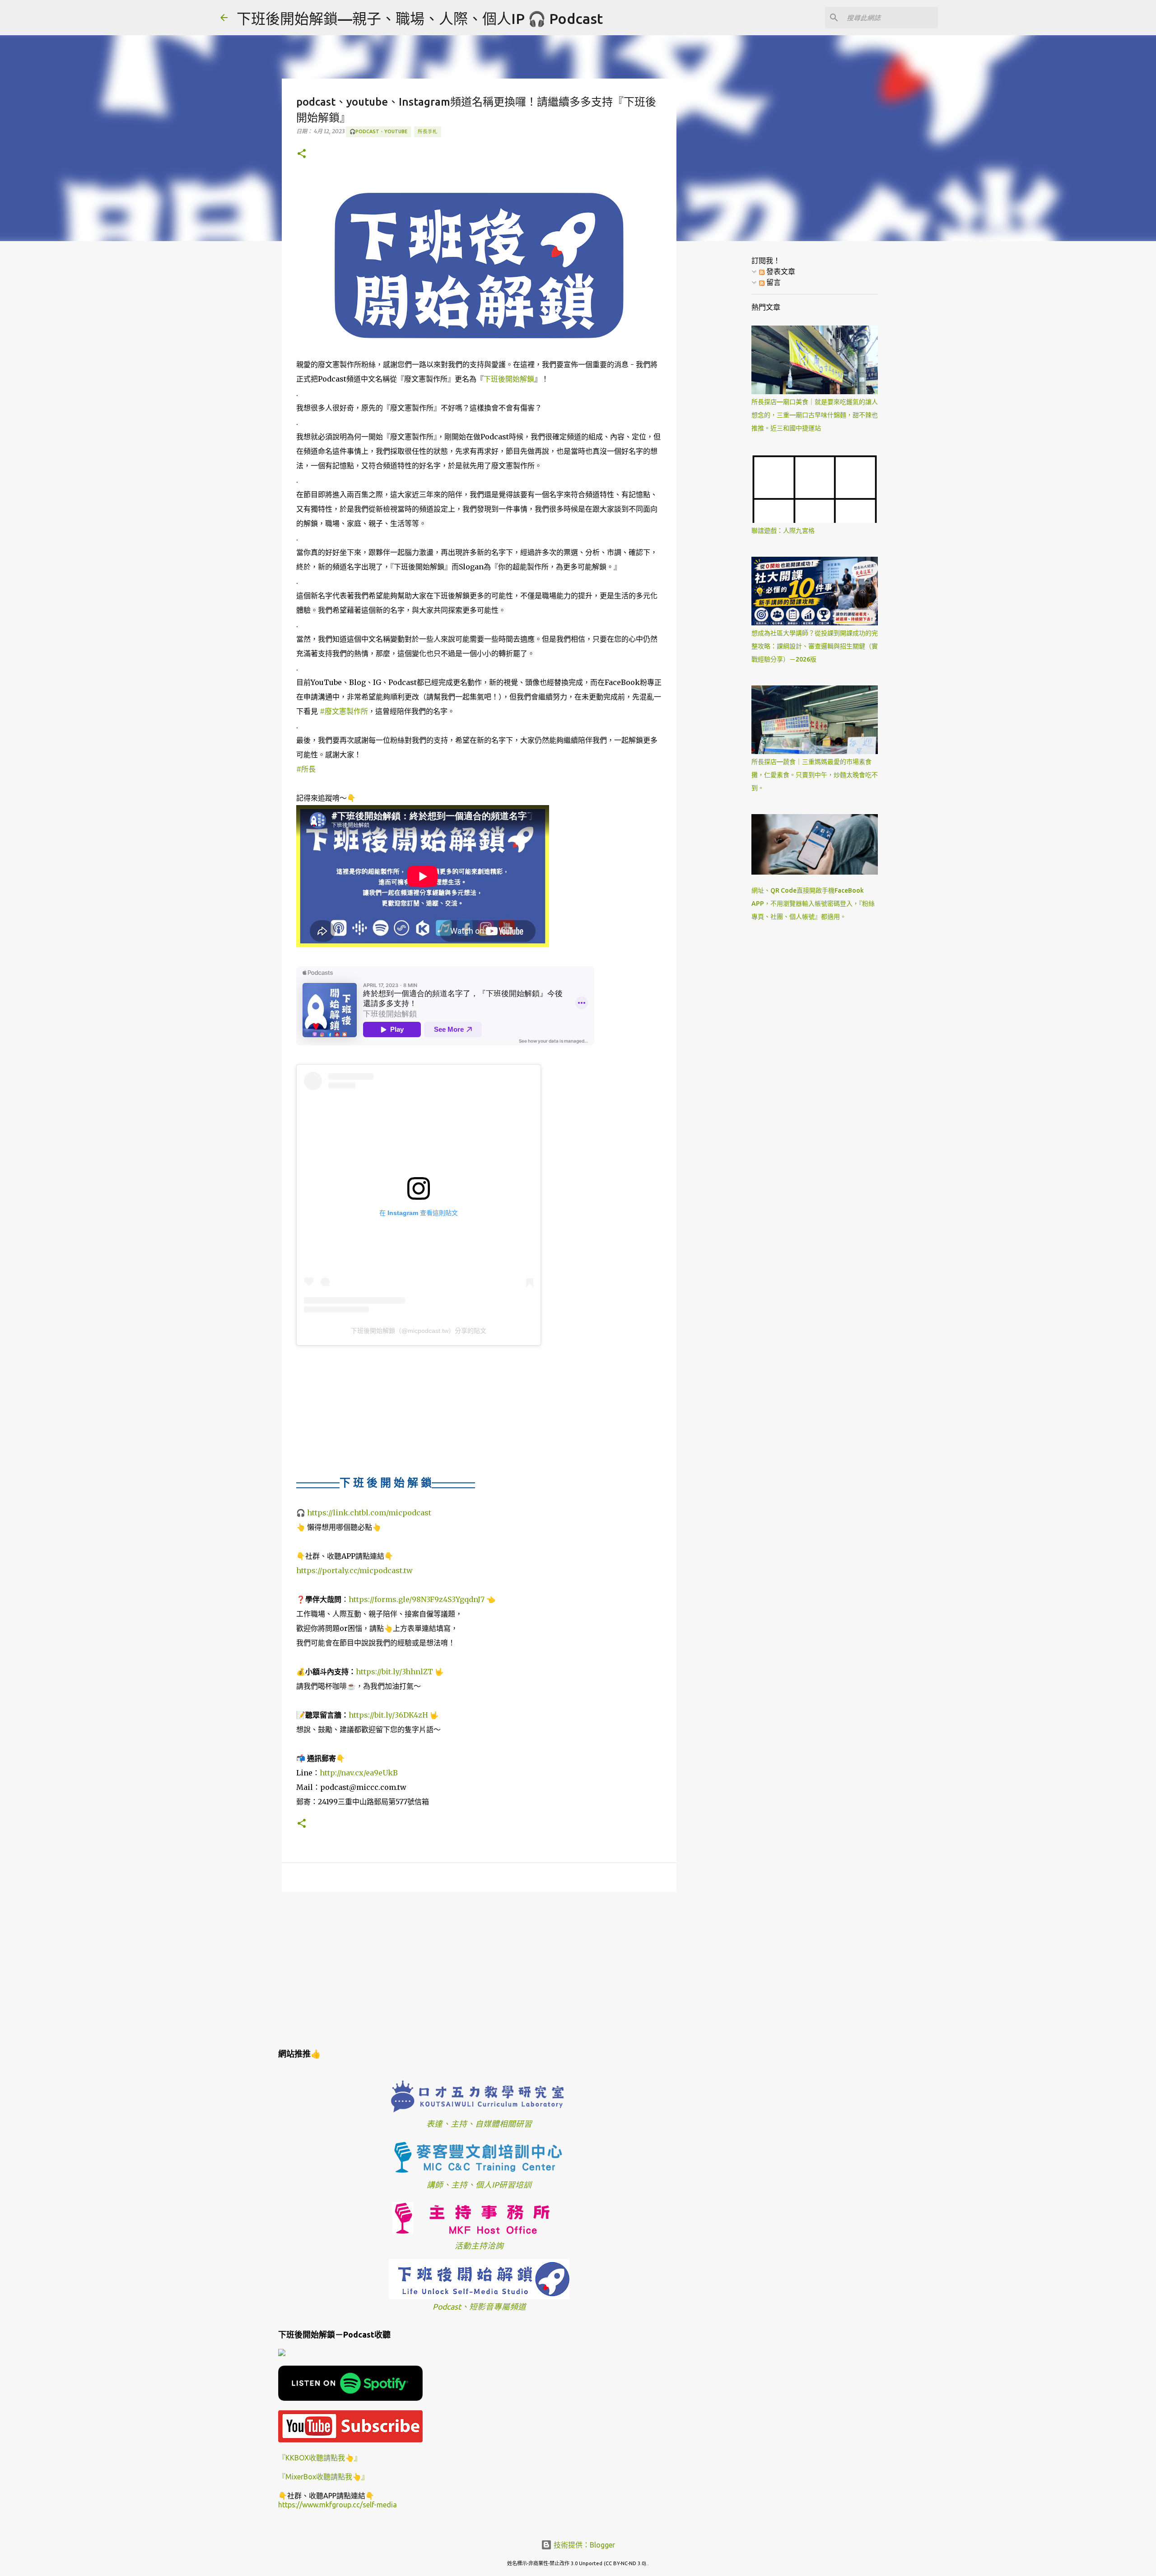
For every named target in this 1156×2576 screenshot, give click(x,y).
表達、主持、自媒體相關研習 (479, 2124)
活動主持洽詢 (479, 2246)
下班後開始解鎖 (509, 379)
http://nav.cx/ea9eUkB (359, 1773)
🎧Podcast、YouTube (378, 131)
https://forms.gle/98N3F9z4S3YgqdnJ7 (417, 1599)
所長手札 (428, 131)
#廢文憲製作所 (344, 711)
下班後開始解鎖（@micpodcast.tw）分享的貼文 (419, 1331)
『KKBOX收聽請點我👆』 (320, 2458)
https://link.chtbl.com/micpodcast (369, 1513)
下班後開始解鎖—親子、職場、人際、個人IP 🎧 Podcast (420, 19)
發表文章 (780, 271)
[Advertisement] (479, 1969)
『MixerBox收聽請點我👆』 (323, 2477)
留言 (773, 282)
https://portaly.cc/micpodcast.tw (354, 1570)
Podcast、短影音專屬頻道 (479, 2307)
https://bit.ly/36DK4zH (388, 1715)
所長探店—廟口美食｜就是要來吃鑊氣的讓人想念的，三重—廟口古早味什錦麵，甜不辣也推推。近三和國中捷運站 (815, 415)
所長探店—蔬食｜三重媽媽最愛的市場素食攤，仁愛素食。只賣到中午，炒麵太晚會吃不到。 (815, 775)
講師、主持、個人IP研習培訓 (479, 2185)
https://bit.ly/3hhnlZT (394, 1672)
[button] (302, 154)
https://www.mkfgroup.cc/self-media (338, 2505)
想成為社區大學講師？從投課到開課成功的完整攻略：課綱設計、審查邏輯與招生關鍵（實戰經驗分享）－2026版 (815, 646)
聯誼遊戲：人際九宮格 (783, 531)
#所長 (306, 769)
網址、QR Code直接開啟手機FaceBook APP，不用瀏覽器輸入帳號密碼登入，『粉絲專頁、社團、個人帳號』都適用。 (813, 904)
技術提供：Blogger (583, 2545)
